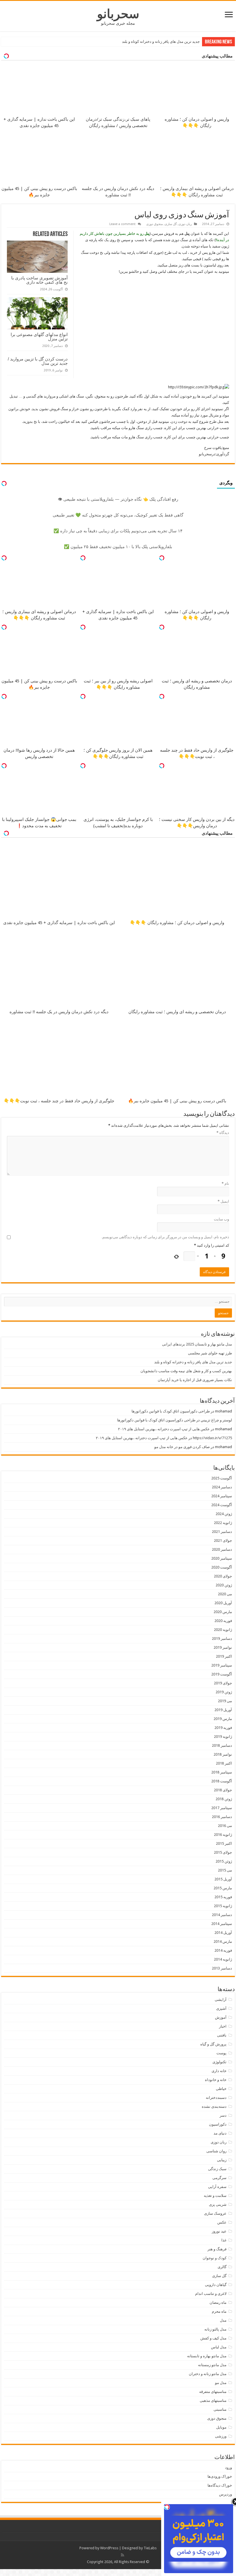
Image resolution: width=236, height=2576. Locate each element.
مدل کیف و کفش (213, 2338)
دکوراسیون (218, 2124)
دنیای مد (220, 2133)
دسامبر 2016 (222, 1817)
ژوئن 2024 (224, 1514)
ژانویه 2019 (223, 1737)
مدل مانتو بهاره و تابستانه (207, 2356)
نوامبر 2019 (223, 1647)
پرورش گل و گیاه (213, 2044)
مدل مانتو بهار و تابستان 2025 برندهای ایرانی (197, 1344)
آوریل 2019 (223, 1710)
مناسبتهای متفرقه (213, 2392)
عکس (222, 2222)
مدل (223, 2320)
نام (225, 1184)
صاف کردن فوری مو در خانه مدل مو (182, 1447)
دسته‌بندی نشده (214, 2106)
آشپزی (221, 2008)
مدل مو (221, 2383)
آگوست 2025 (222, 1478)
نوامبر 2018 (223, 1754)
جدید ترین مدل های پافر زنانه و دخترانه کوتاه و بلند (193, 1362)
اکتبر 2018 (224, 1763)
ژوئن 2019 (224, 1692)
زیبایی (222, 2160)
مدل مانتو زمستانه (212, 2365)
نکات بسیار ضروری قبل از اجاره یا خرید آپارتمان (195, 1380)
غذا (224, 2240)
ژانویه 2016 (223, 1835)
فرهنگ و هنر (217, 2249)
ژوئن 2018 (224, 1799)
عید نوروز (219, 2231)
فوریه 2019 (223, 1728)
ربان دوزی (185, 224)
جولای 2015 (223, 1852)
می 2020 (225, 1594)
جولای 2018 (223, 1790)
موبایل (221, 2427)
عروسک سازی (215, 2213)
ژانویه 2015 (223, 1906)
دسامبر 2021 (222, 1532)
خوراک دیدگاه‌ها (220, 2485)
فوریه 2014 (223, 1950)
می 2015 (225, 1870)
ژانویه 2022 (223, 1523)
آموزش (221, 2017)
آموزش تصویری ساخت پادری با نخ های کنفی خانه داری (39, 280)
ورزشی (221, 2436)
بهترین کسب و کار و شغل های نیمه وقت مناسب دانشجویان (154, 42)
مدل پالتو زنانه (215, 2329)
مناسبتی (220, 2409)
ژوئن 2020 (224, 1585)
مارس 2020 (223, 1612)
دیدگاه (223, 1133)
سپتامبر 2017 (222, 1808)
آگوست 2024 (222, 1505)
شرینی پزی (218, 2204)
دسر (223, 2115)
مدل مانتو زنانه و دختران (208, 2374)
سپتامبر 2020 (222, 1558)
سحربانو (118, 14)
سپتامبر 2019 (222, 1665)
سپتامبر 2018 (222, 1772)
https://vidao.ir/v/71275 (212, 1438)
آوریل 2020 (223, 1603)
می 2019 (225, 1701)
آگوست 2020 (222, 1567)
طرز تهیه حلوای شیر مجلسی (210, 1353)
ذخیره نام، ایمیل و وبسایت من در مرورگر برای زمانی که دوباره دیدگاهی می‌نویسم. (165, 1237)
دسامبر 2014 (222, 1915)
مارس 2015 (223, 1888)
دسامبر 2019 (222, 1639)
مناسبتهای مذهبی (213, 2401)
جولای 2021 (223, 1541)
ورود (229, 2467)
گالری (222, 2267)
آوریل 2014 (223, 1933)
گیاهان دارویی (216, 2285)
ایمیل (223, 1201)
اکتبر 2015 (224, 1843)
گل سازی (171, 224)
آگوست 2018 (222, 1781)
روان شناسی (216, 2151)
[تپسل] (162, 558)
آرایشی (221, 2000)
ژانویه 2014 (223, 1959)
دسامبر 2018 (222, 1745)
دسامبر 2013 (222, 1968)
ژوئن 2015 (224, 1861)
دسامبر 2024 (222, 1487)
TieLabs (150, 2548)
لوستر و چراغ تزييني (216, 1420)
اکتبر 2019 (224, 1656)
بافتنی (222, 2035)
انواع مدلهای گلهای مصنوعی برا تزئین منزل (39, 337)
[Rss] (122, 2555)
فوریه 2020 (223, 1621)
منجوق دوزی (155, 224)
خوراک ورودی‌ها (220, 2476)
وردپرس (225, 2494)
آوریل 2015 (223, 1879)
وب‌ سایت (221, 1219)
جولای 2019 (223, 1683)
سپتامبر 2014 (222, 1924)
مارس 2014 (223, 1941)
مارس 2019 (223, 1719)
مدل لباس (219, 2347)
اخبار (223, 2026)
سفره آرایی (217, 2187)
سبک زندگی (217, 2169)
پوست (221, 2053)
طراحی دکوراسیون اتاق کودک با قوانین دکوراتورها (171, 1411)
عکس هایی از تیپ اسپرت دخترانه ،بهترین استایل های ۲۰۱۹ (164, 1429)
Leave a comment (122, 224)
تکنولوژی (219, 2062)
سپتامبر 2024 (222, 1496)
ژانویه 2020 (223, 1630)
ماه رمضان (218, 2303)
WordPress (109, 2548)
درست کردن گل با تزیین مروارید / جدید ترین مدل (38, 361)
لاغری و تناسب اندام (211, 2294)
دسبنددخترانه (216, 2098)
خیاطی (221, 2089)
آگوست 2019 (222, 1674)
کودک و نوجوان (215, 2258)
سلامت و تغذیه (215, 2196)
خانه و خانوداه (216, 2080)
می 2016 (225, 1826)
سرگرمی (219, 2178)
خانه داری (219, 2071)
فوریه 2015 (223, 1897)
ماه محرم (219, 2311)
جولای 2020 (223, 1576)
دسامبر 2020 (222, 1549)
